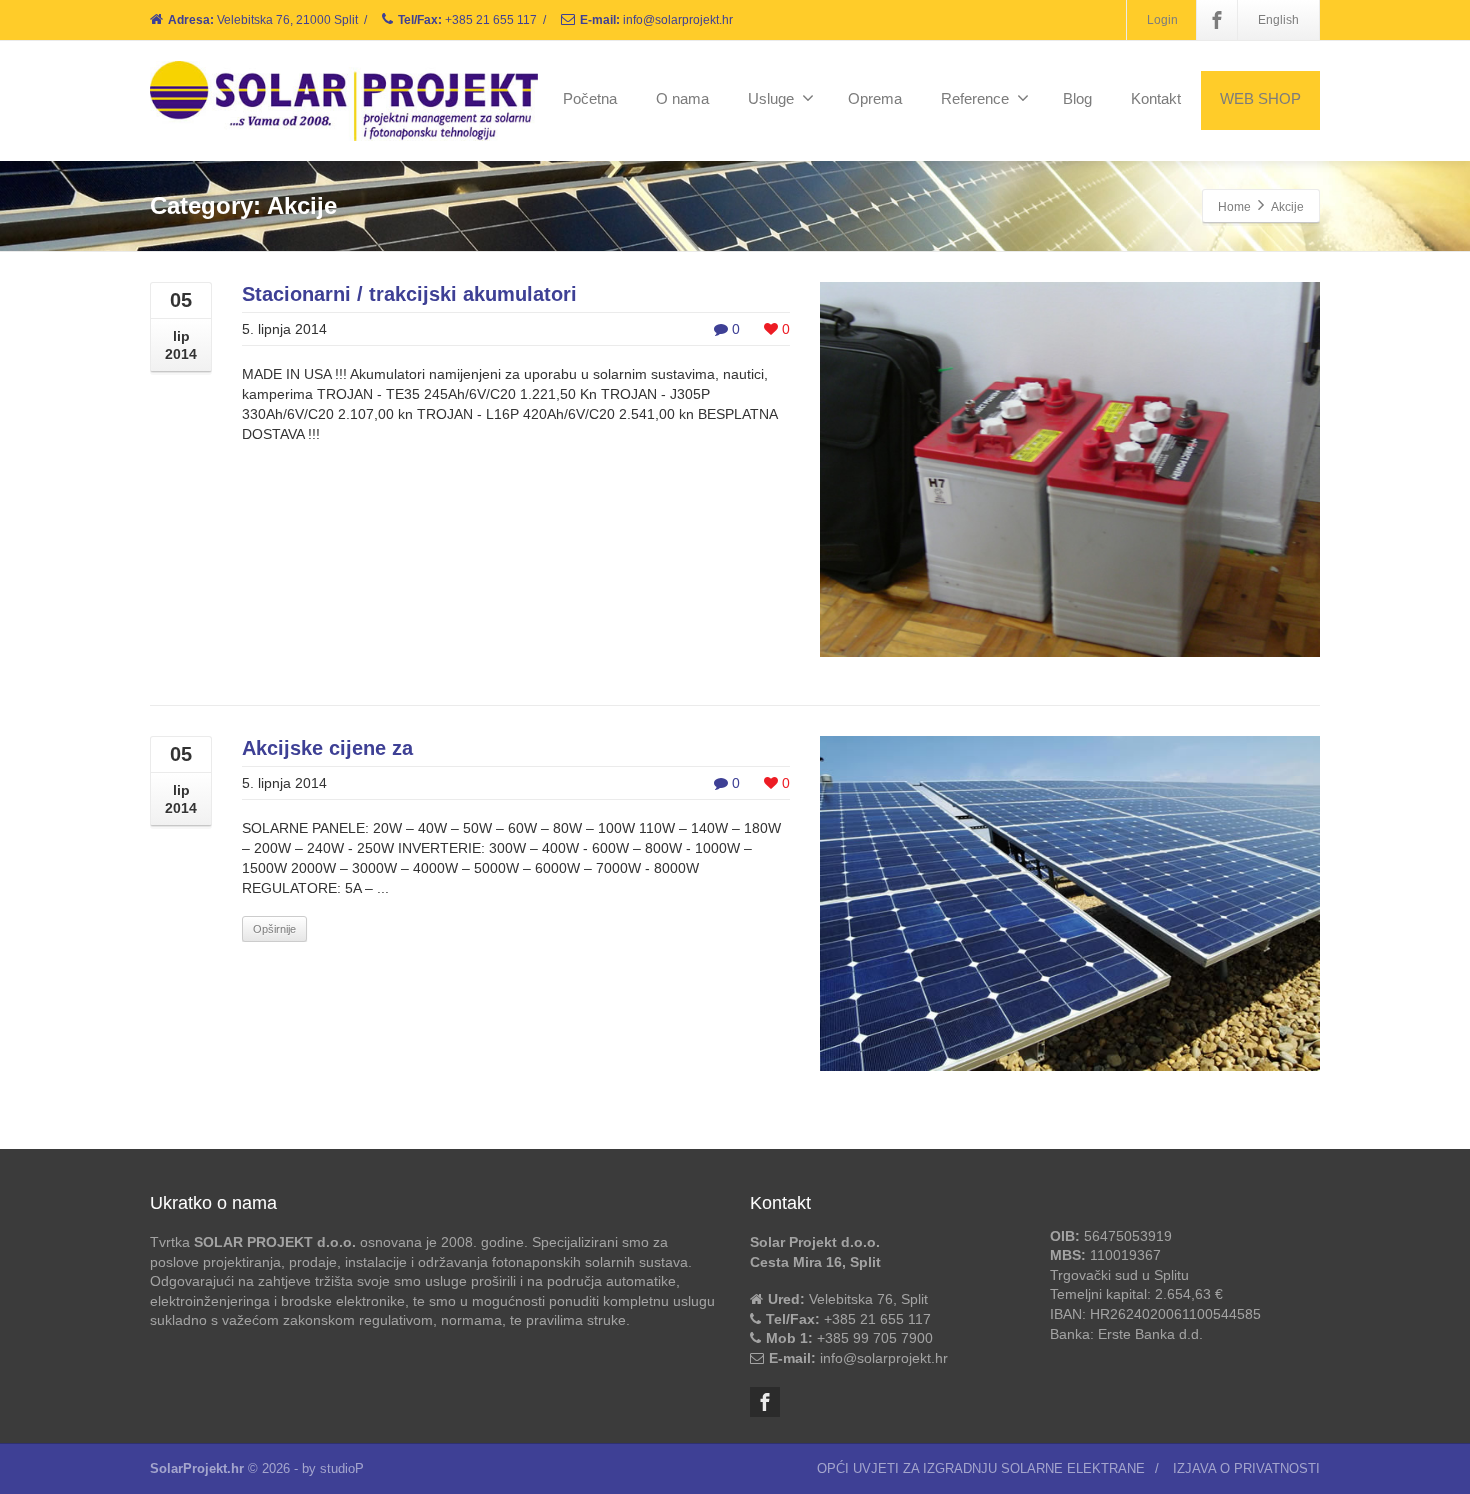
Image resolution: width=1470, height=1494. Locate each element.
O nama (682, 98)
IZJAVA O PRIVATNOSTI (1246, 1468)
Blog (1077, 98)
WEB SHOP (1260, 98)
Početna (590, 98)
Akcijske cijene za (327, 748)
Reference (975, 98)
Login (1162, 20)
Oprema (875, 98)
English (1278, 20)
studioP (342, 1468)
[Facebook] (1217, 20)
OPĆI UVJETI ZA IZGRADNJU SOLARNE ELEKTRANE (981, 1468)
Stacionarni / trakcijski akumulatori (409, 294)
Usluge (771, 98)
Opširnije (274, 929)
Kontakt (1156, 98)
